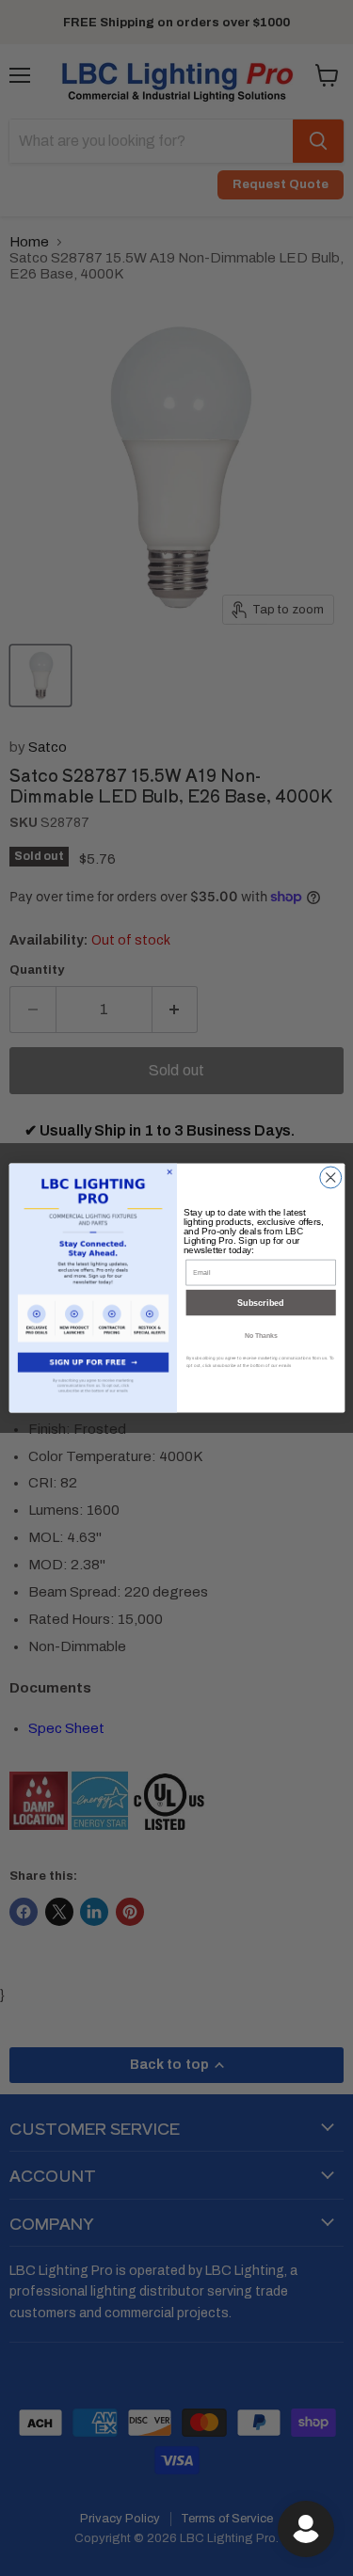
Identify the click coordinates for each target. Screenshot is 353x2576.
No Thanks (261, 1335)
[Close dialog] (330, 1177)
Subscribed (260, 1303)
